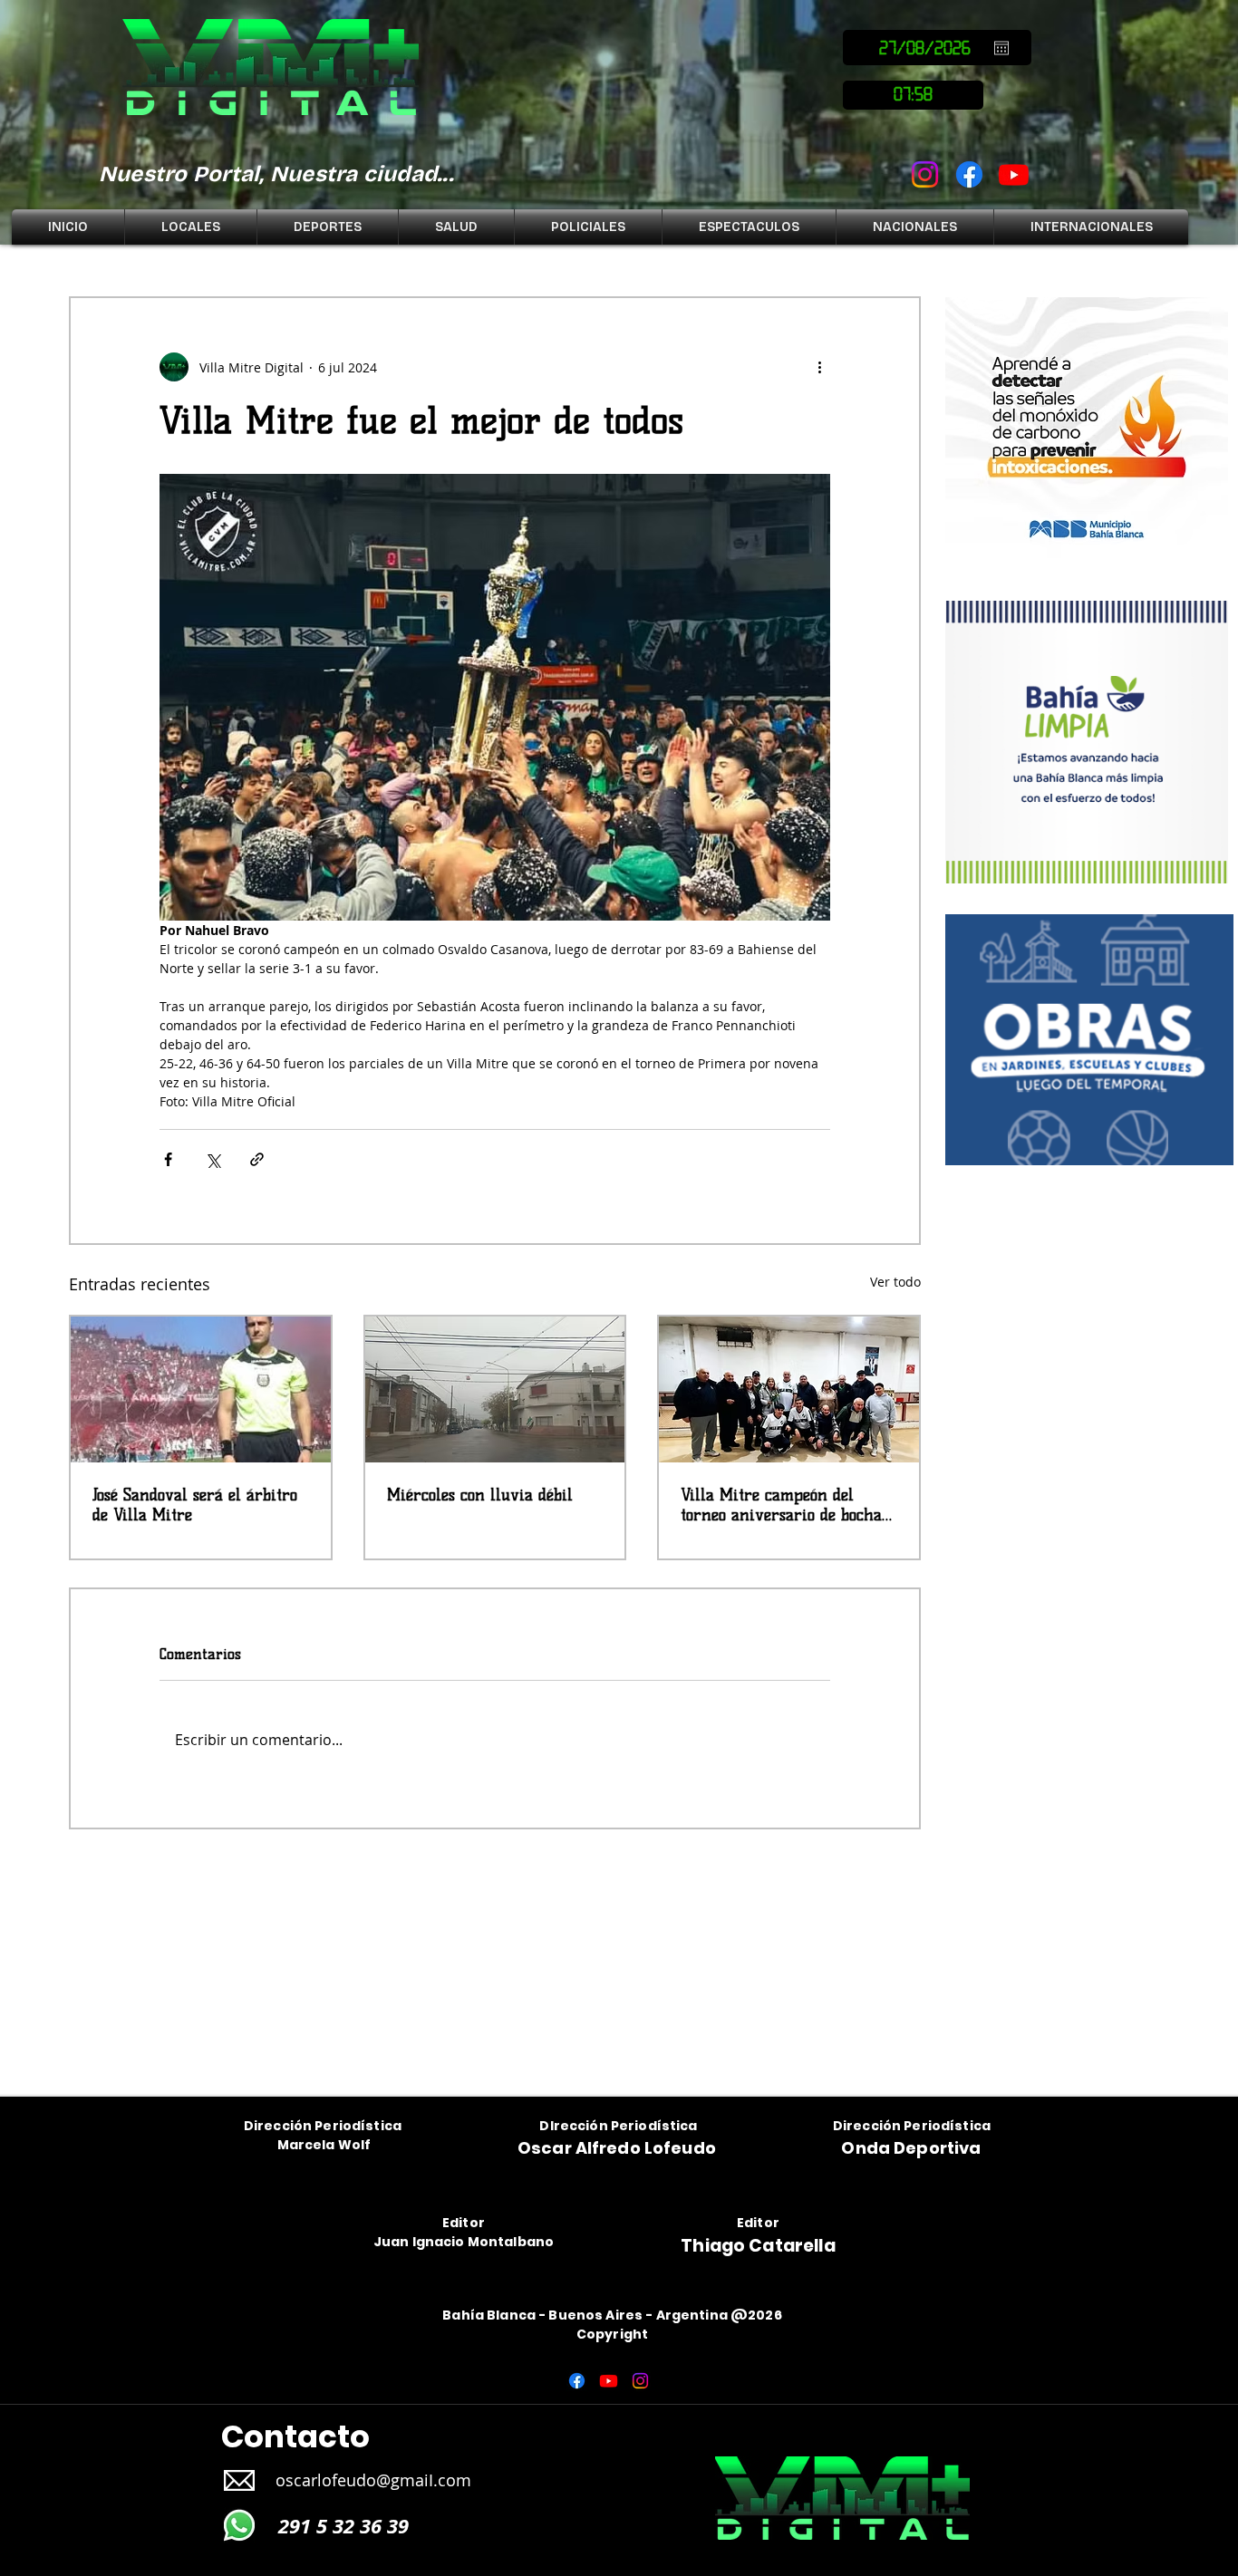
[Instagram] (925, 174)
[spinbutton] (913, 95)
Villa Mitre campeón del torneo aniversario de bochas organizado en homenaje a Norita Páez (784, 1505)
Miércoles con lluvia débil (480, 1495)
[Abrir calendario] (1001, 48)
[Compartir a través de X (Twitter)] (213, 1159)
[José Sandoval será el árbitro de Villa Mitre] (201, 1389)
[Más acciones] (819, 367)
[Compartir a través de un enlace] (257, 1159)
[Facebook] (969, 174)
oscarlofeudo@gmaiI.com (373, 2480)
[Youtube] (1014, 174)
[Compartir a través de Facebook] (168, 1159)
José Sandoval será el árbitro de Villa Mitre (195, 1505)
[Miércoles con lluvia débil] (495, 1389)
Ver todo (895, 1282)
